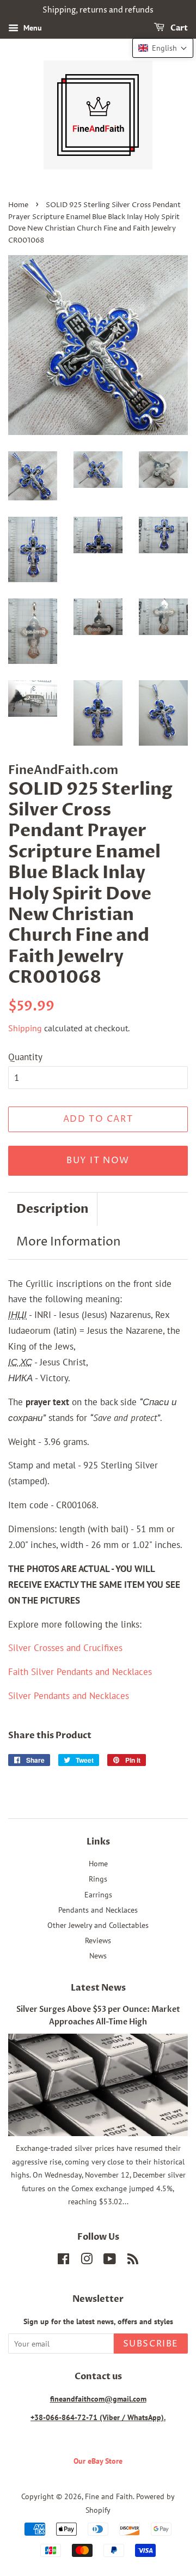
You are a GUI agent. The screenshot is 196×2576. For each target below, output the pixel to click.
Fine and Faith (109, 2496)
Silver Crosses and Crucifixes (65, 1648)
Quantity (25, 1057)
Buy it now (98, 1160)
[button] (163, 48)
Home (18, 205)
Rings (98, 1879)
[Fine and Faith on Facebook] (63, 2261)
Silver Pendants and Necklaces (69, 1696)
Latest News (98, 1988)
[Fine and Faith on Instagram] (87, 2261)
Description (53, 1209)
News (98, 1955)
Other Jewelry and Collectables (98, 1925)
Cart (178, 28)
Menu (32, 28)
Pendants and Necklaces (98, 1910)
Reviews (98, 1940)
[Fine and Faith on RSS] (133, 2261)
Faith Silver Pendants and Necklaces (80, 1672)
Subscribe (151, 2344)
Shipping (25, 1028)
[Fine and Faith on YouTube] (110, 2261)
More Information (69, 1242)
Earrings (98, 1894)
